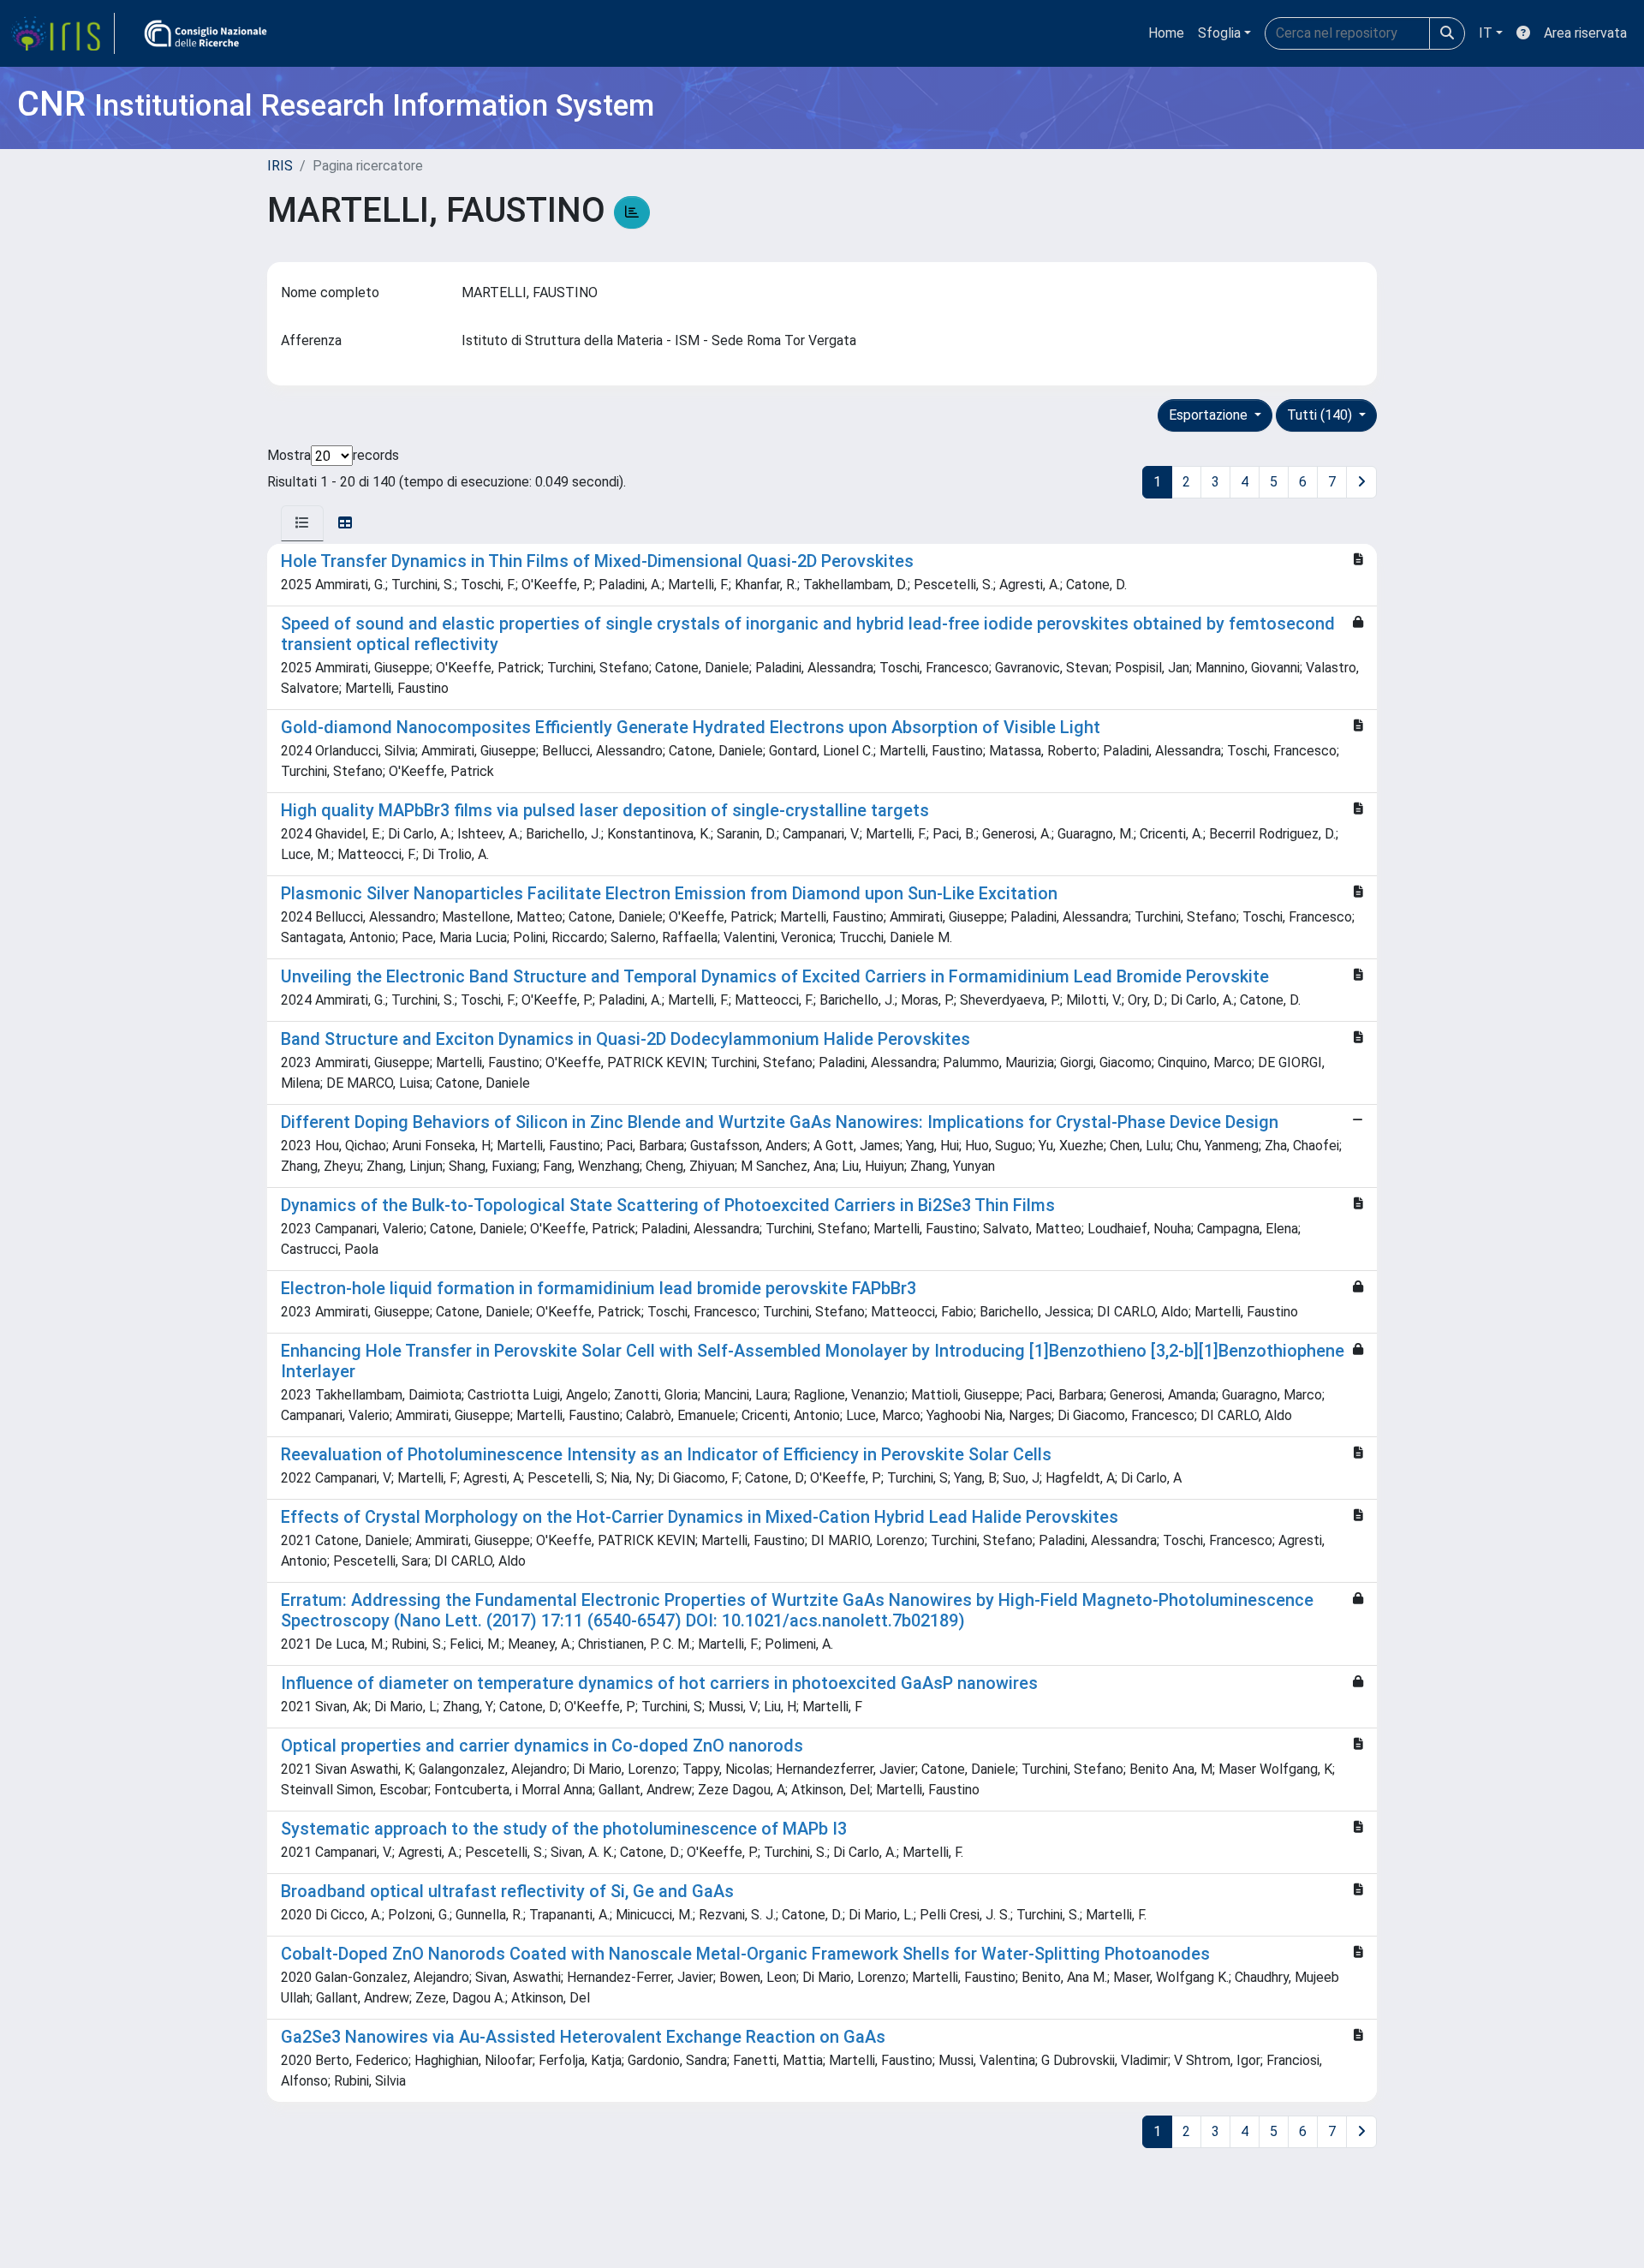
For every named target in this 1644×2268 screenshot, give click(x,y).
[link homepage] (63, 33)
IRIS (280, 166)
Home (1166, 33)
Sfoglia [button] (1219, 33)
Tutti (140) (1321, 415)
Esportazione (1210, 415)
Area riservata (1585, 33)
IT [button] (1486, 33)
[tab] (302, 523)
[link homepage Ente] (205, 33)
